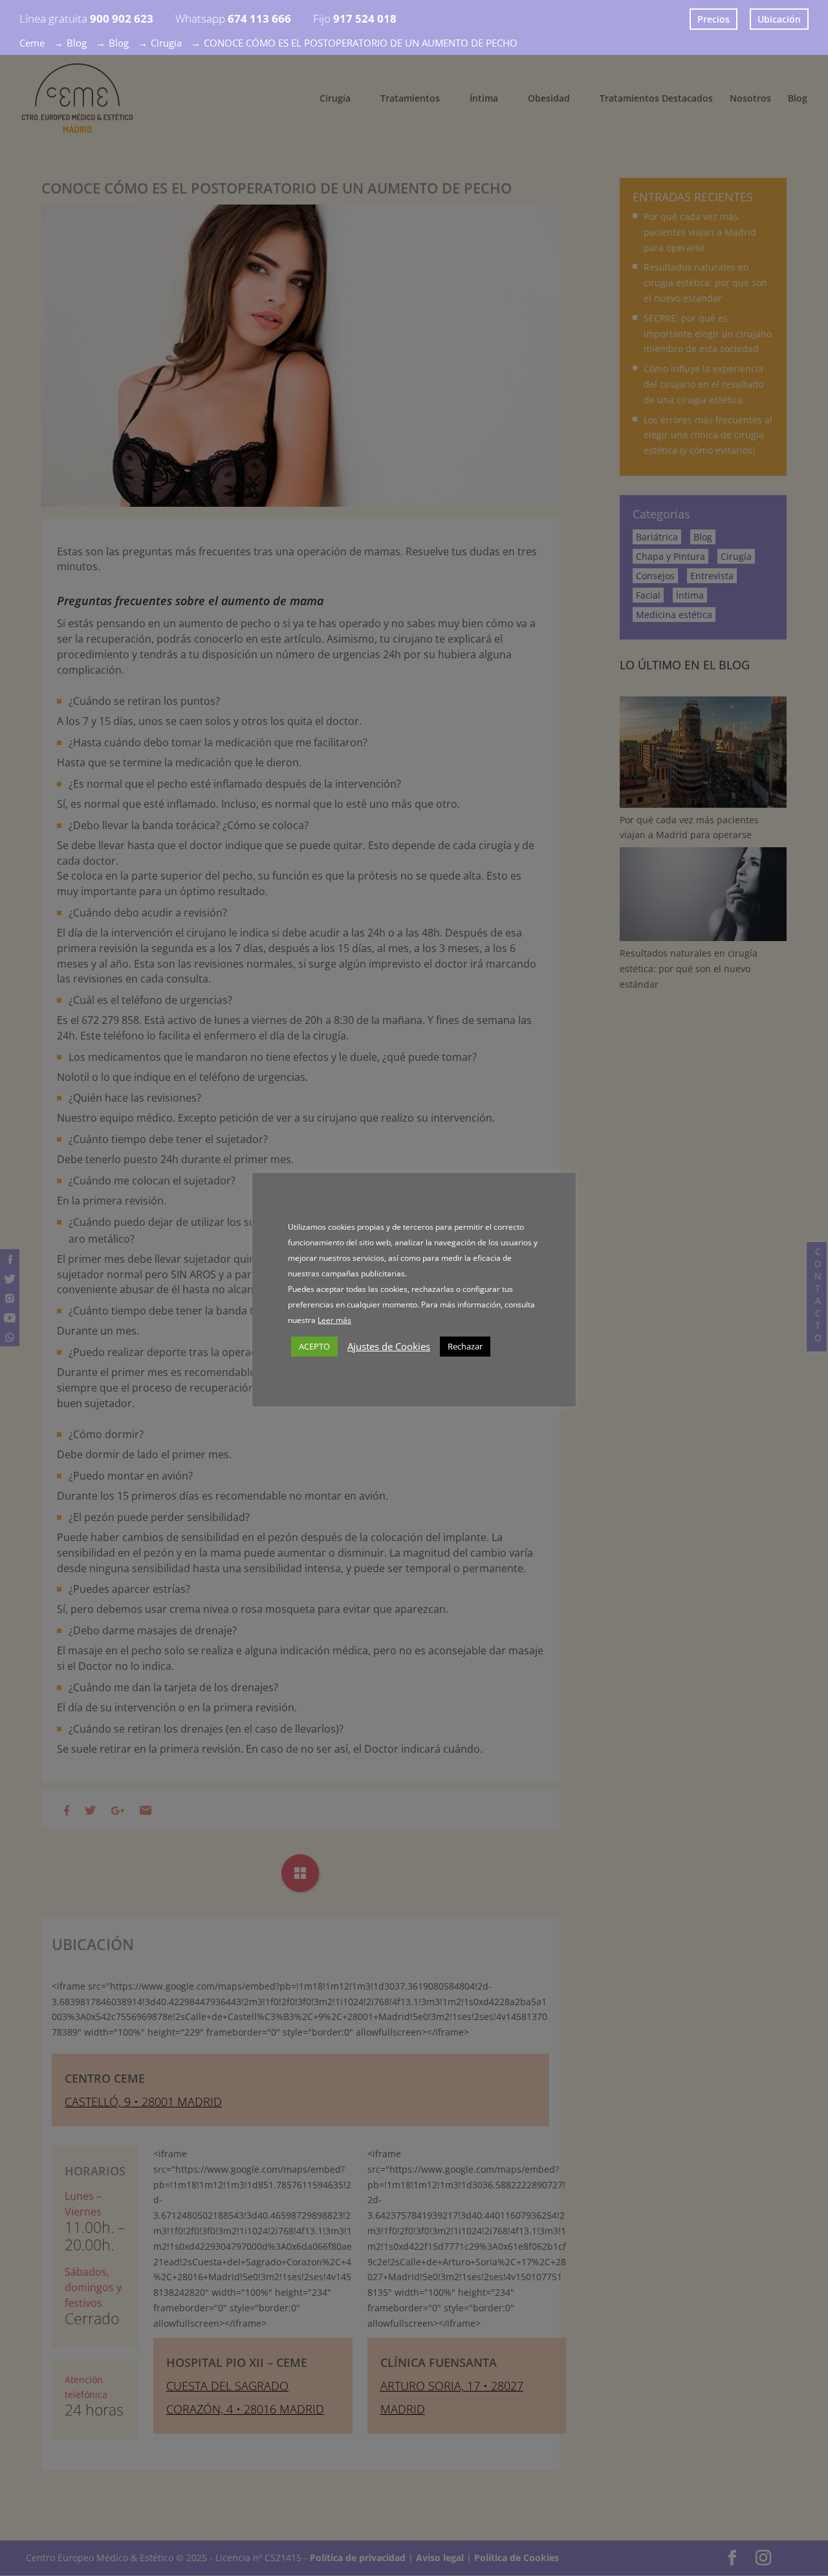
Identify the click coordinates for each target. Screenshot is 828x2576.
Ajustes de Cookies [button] (389, 1346)
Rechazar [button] (465, 1346)
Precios (714, 19)
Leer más (334, 1320)
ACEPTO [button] (314, 1346)
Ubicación (779, 19)
